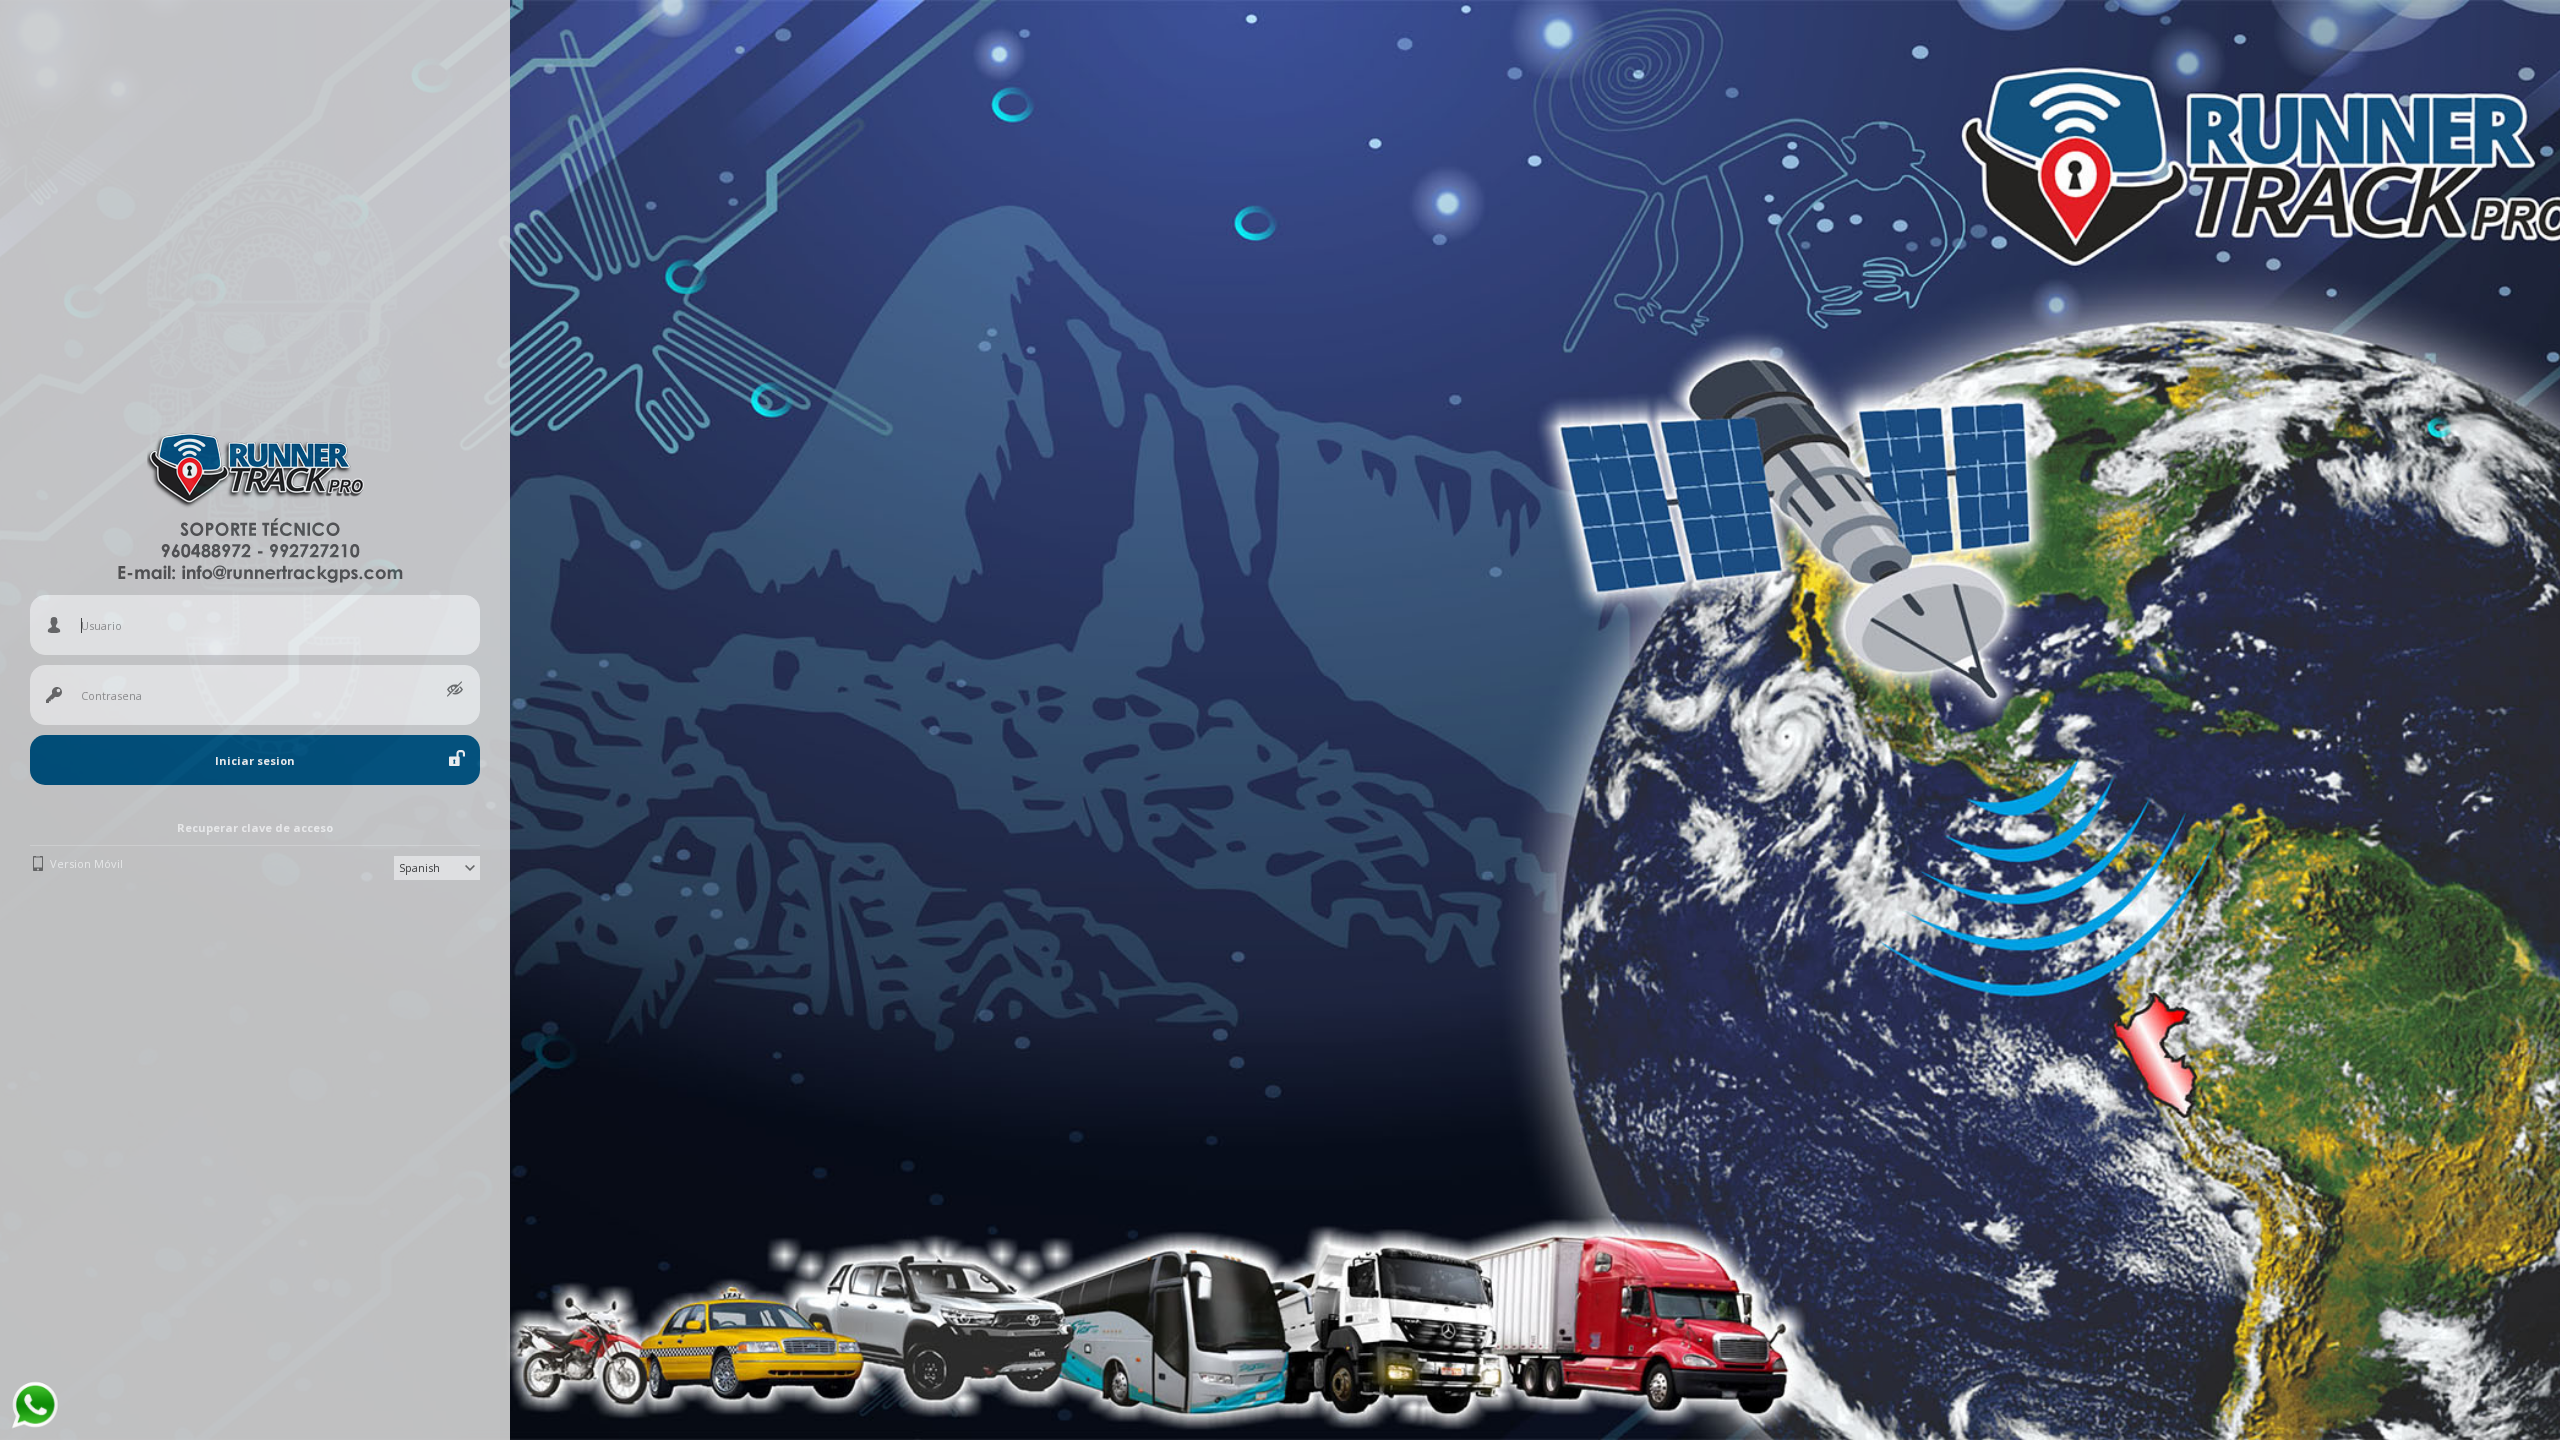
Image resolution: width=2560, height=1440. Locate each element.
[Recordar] (457, 758)
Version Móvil (86, 863)
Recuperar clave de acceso (255, 827)
